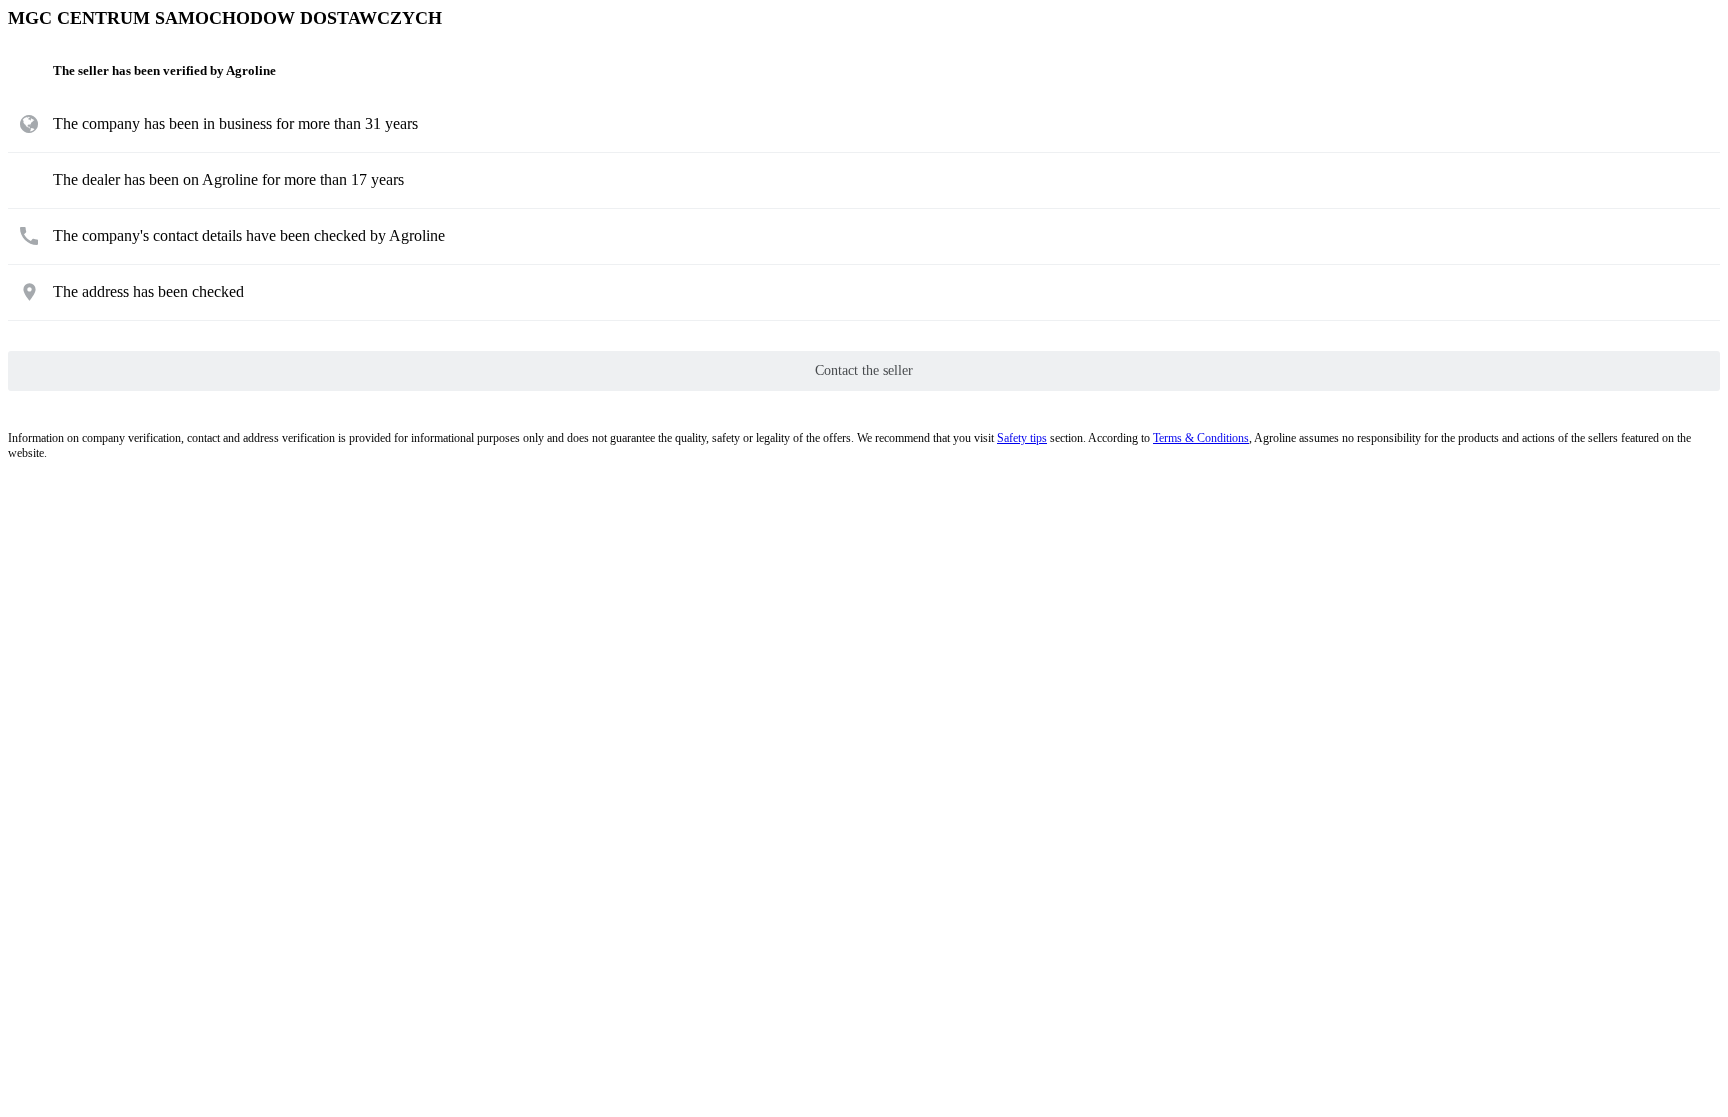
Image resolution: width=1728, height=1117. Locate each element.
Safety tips (1022, 438)
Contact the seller (864, 370)
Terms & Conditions (1201, 438)
